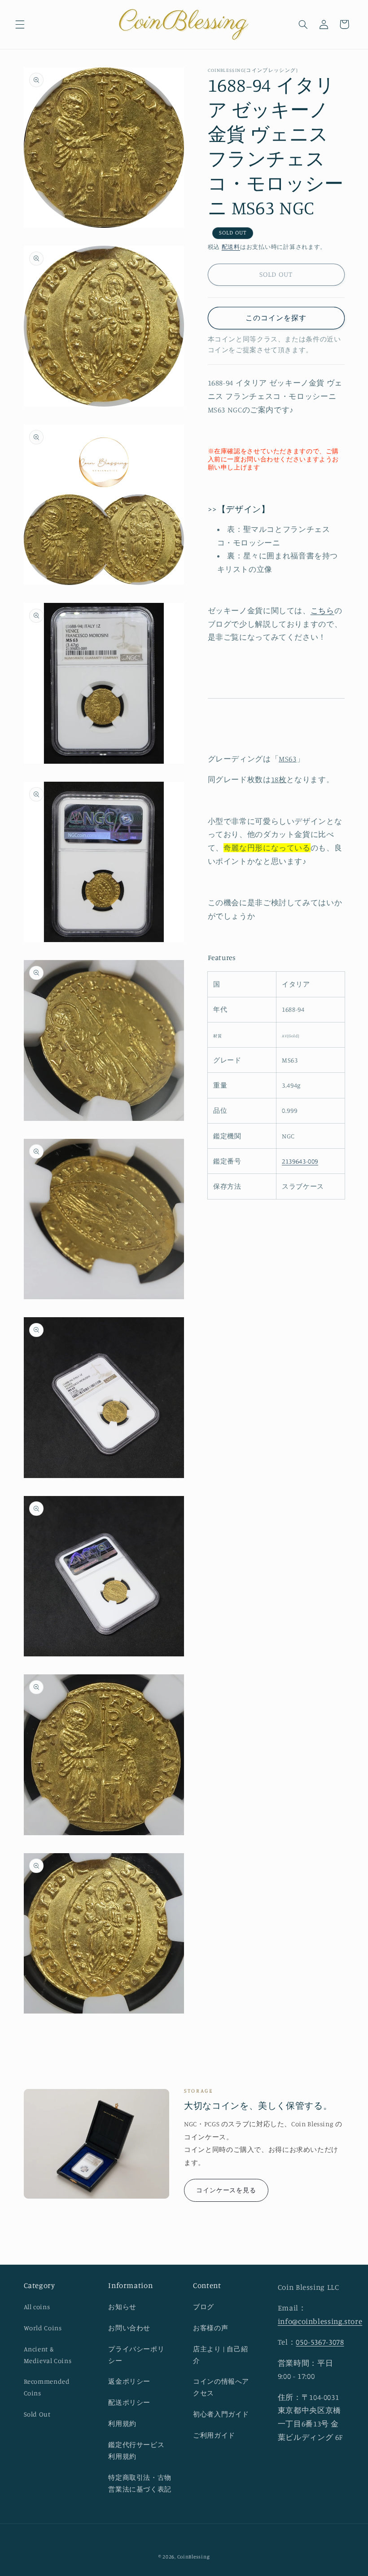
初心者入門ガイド (221, 2414)
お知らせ (122, 2307)
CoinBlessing (194, 2557)
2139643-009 (300, 1161)
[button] (20, 24)
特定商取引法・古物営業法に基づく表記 (140, 2483)
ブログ (204, 2307)
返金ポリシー (129, 2381)
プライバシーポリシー (136, 2355)
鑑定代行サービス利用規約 (136, 2450)
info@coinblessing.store (320, 2321)
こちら (322, 611)
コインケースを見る (226, 2190)
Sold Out (37, 2414)
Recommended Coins (47, 2387)
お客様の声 (210, 2328)
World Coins (43, 2328)
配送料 (231, 247)
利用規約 (122, 2423)
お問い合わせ (129, 2328)
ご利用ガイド (214, 2435)
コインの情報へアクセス (221, 2387)
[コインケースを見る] (97, 2144)
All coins (37, 2307)
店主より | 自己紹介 (220, 2355)
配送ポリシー (129, 2402)
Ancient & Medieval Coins (48, 2355)
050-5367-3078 (320, 2342)
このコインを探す (276, 318)
